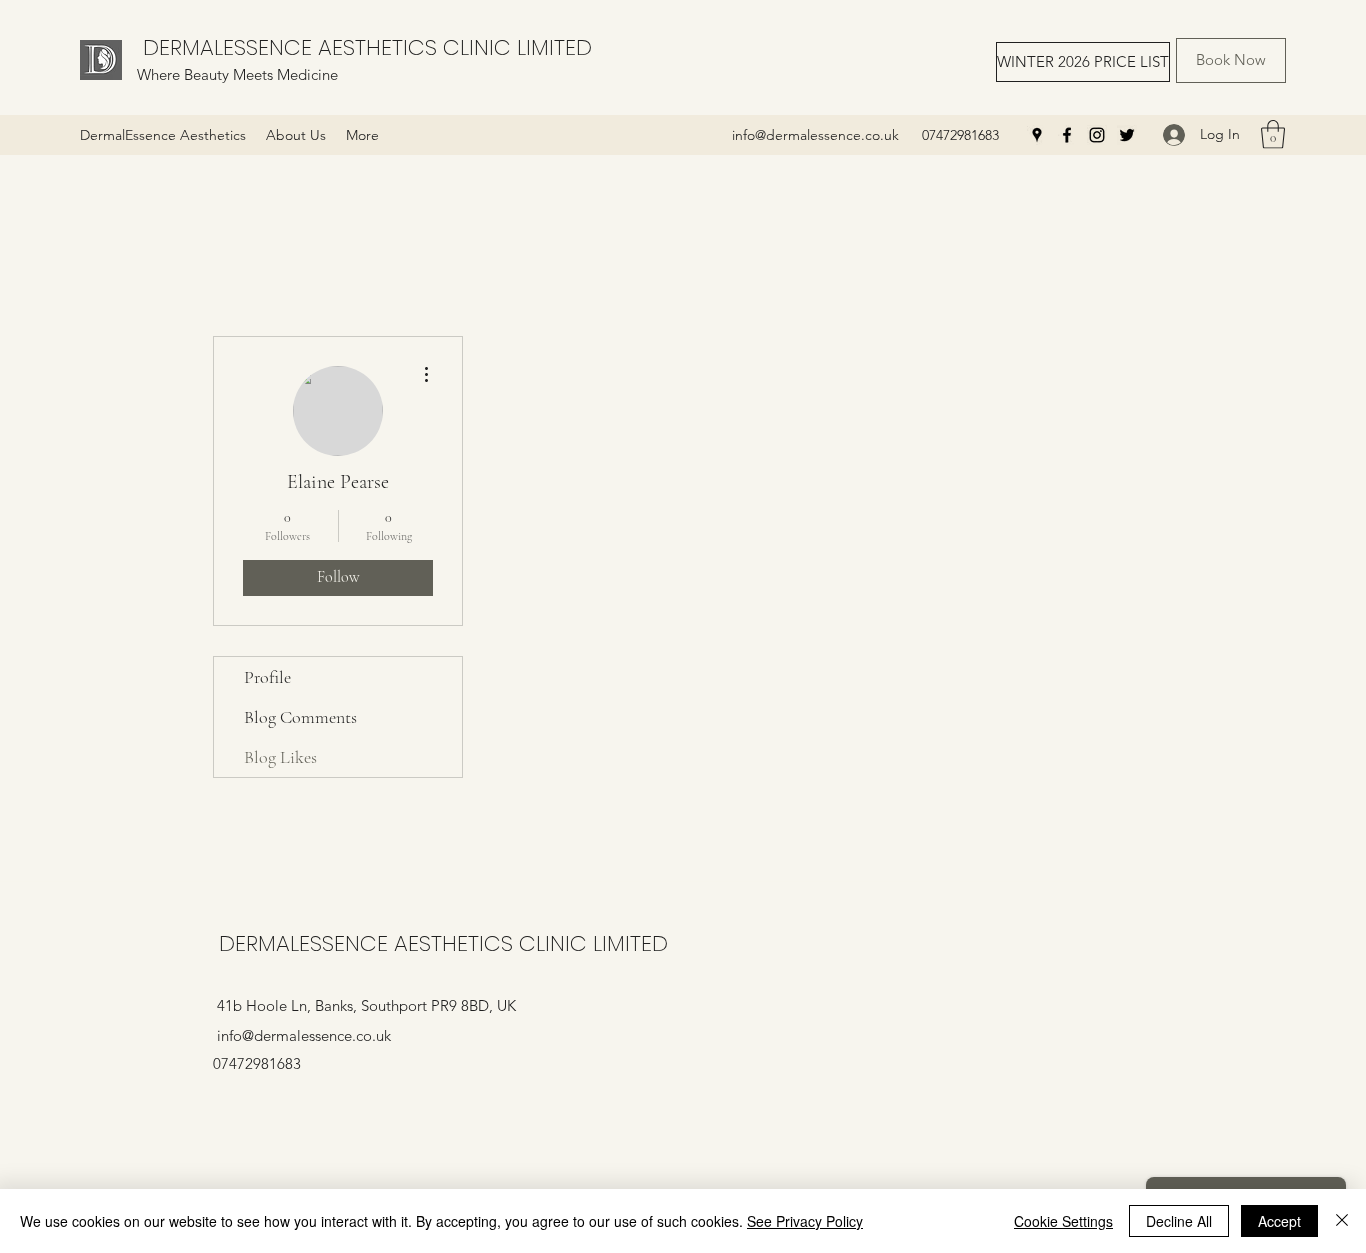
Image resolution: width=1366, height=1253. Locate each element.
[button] (1273, 134)
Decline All (1179, 1221)
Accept (1279, 1221)
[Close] (1342, 1221)
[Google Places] (1037, 135)
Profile (267, 677)
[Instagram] (1097, 135)
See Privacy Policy (805, 1221)
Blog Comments (300, 717)
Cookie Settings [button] (1063, 1221)
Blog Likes (280, 757)
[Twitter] (1127, 135)
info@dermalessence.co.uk (815, 135)
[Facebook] (1067, 135)
